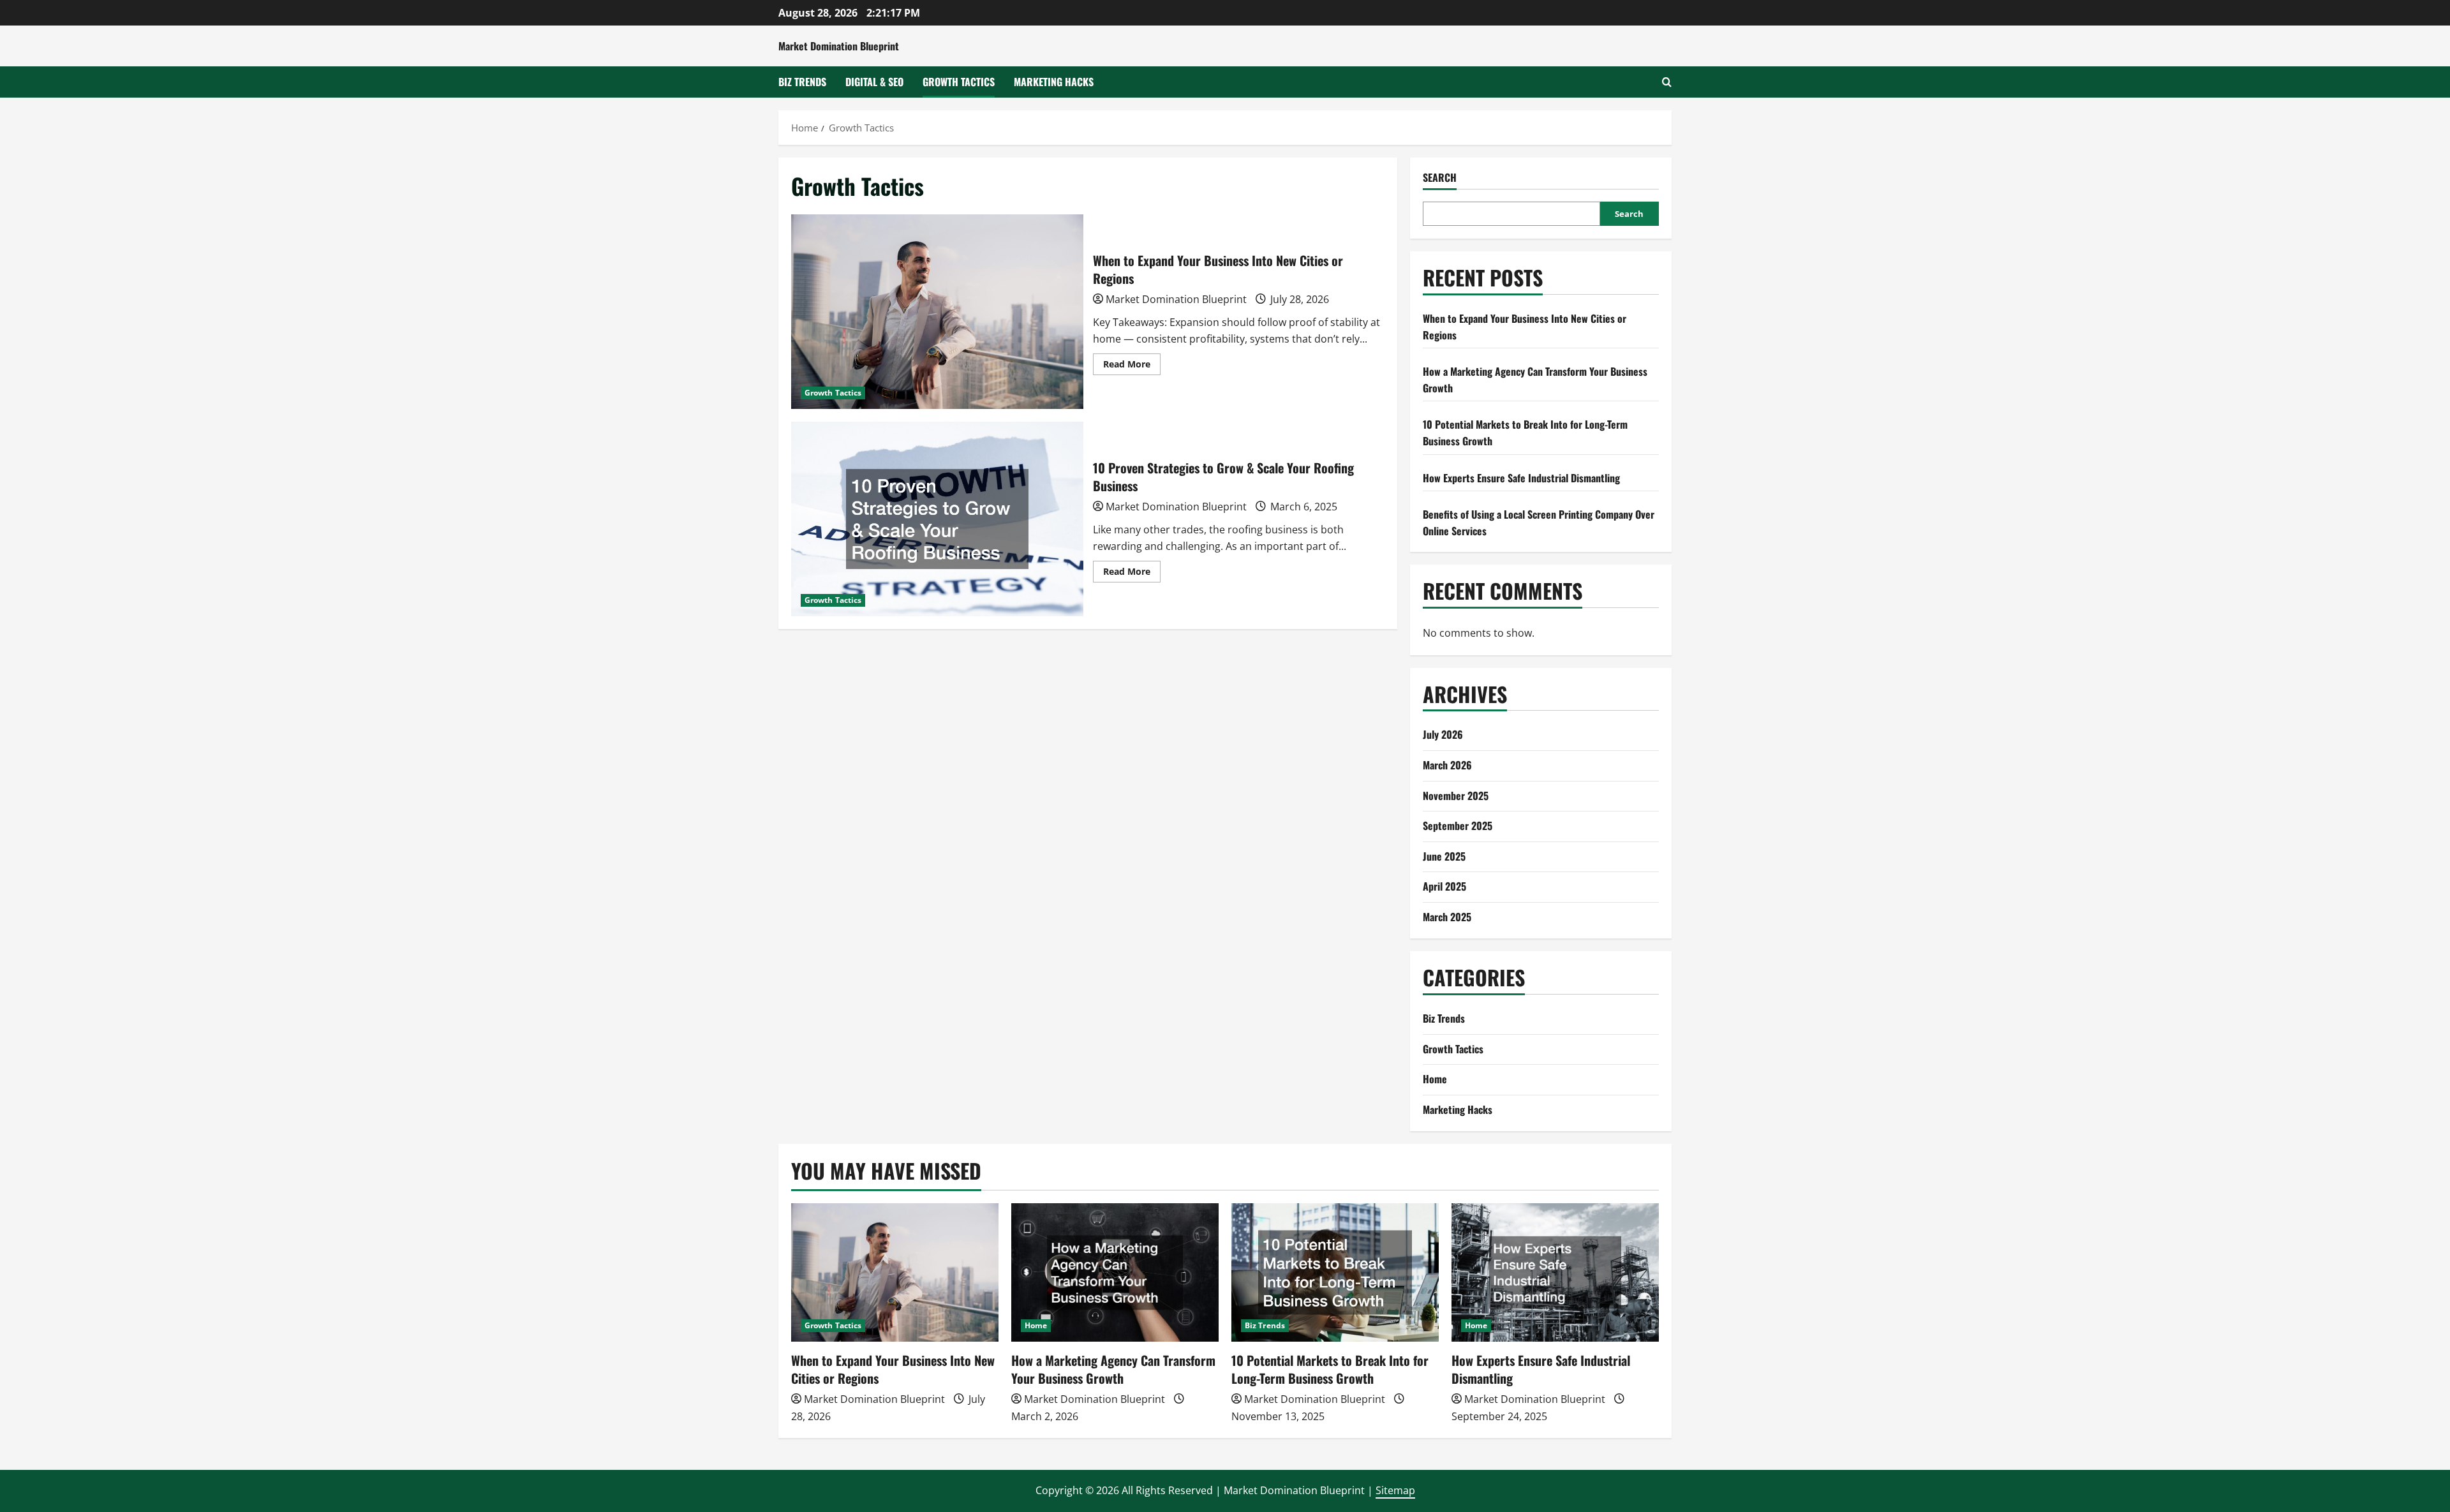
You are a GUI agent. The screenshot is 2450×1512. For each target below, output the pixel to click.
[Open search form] (1667, 82)
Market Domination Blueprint (839, 46)
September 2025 (1458, 826)
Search (1440, 178)
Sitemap (1395, 1490)
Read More (1132, 366)
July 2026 (1443, 734)
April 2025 (1444, 886)
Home (1435, 1079)
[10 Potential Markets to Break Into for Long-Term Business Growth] (1335, 1272)
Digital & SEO (874, 82)
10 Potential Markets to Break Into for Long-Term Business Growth (1330, 1369)
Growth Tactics (959, 82)
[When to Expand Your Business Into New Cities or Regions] (895, 1272)
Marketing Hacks (1054, 82)
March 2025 (1447, 917)
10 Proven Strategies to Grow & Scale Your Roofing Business (937, 519)
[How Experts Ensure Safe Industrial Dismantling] (1555, 1272)
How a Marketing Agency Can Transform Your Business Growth (1113, 1369)
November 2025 (1456, 796)
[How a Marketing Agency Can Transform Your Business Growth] (1115, 1272)
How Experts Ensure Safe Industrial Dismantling (1521, 478)
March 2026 (1447, 765)
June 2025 (1444, 856)
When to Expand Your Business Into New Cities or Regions (937, 312)
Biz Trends (802, 82)
